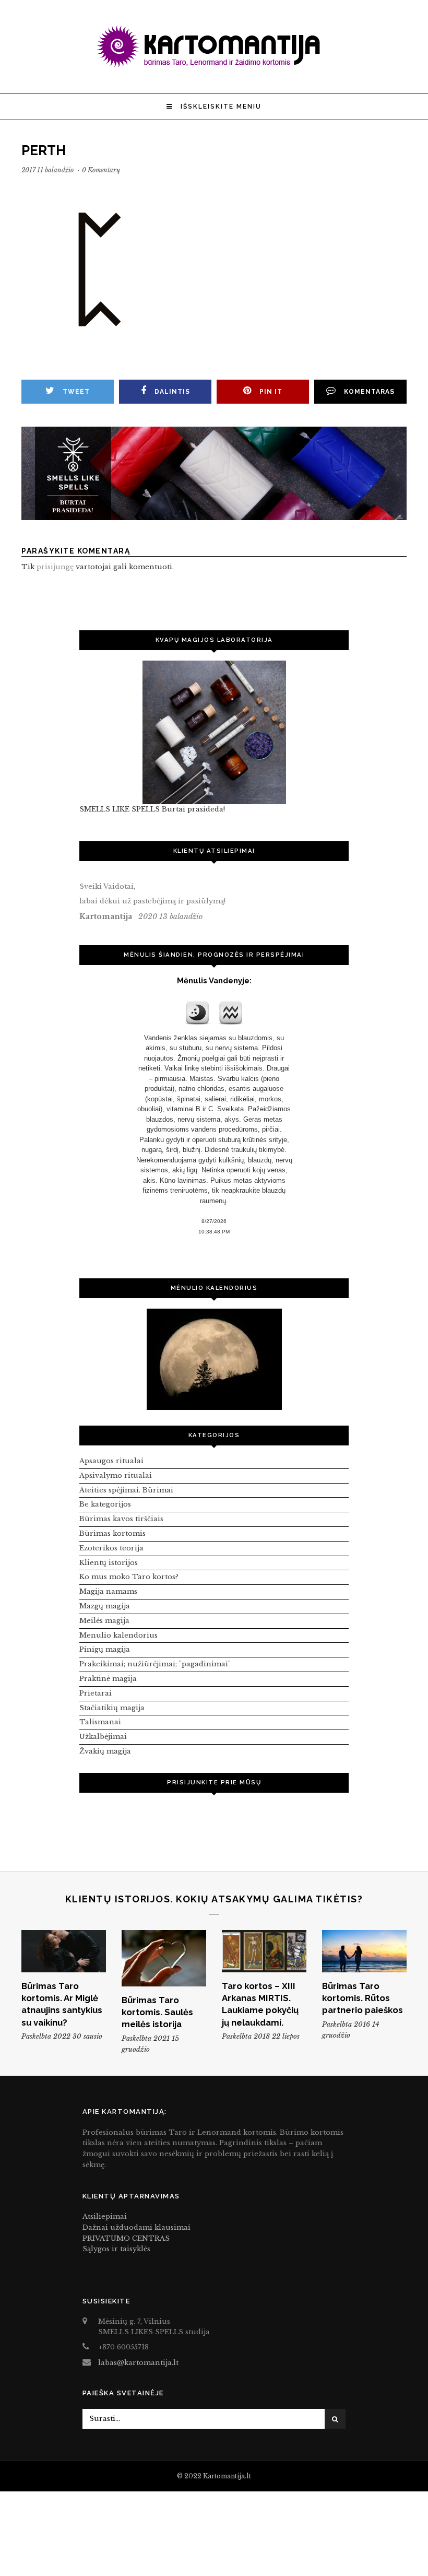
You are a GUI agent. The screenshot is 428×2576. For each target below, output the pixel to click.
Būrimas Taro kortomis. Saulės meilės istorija (157, 2012)
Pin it (271, 392)
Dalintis (172, 392)
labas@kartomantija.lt (138, 2363)
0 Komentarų (101, 170)
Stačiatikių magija (112, 1708)
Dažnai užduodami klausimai (136, 2227)
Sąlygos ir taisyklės (116, 2249)
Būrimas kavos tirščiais (121, 1519)
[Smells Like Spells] (214, 732)
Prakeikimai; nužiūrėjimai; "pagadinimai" (155, 1664)
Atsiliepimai (105, 2216)
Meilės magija (104, 1621)
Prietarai (96, 1693)
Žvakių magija (105, 1751)
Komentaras (369, 392)
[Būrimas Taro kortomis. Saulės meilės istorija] (164, 1958)
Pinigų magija (105, 1649)
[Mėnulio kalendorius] (214, 1359)
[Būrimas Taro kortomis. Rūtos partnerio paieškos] (364, 1951)
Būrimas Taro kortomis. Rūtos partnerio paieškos (362, 1998)
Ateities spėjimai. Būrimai (126, 1490)
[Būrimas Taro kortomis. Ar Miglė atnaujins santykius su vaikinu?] (64, 1951)
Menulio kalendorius (118, 1635)
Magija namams (108, 1591)
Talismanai (100, 1722)
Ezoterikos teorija (111, 1548)
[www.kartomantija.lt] (214, 66)
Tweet (76, 392)
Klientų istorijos (109, 1563)
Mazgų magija (105, 1606)
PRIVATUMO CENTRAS (126, 2238)
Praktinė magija (108, 1679)
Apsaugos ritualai (111, 1461)
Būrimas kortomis (112, 1533)
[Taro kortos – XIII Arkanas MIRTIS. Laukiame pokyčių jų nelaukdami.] (264, 1951)
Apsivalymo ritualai (116, 1475)
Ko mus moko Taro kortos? (129, 1577)
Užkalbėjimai (103, 1737)
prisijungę (55, 567)
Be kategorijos (105, 1504)
